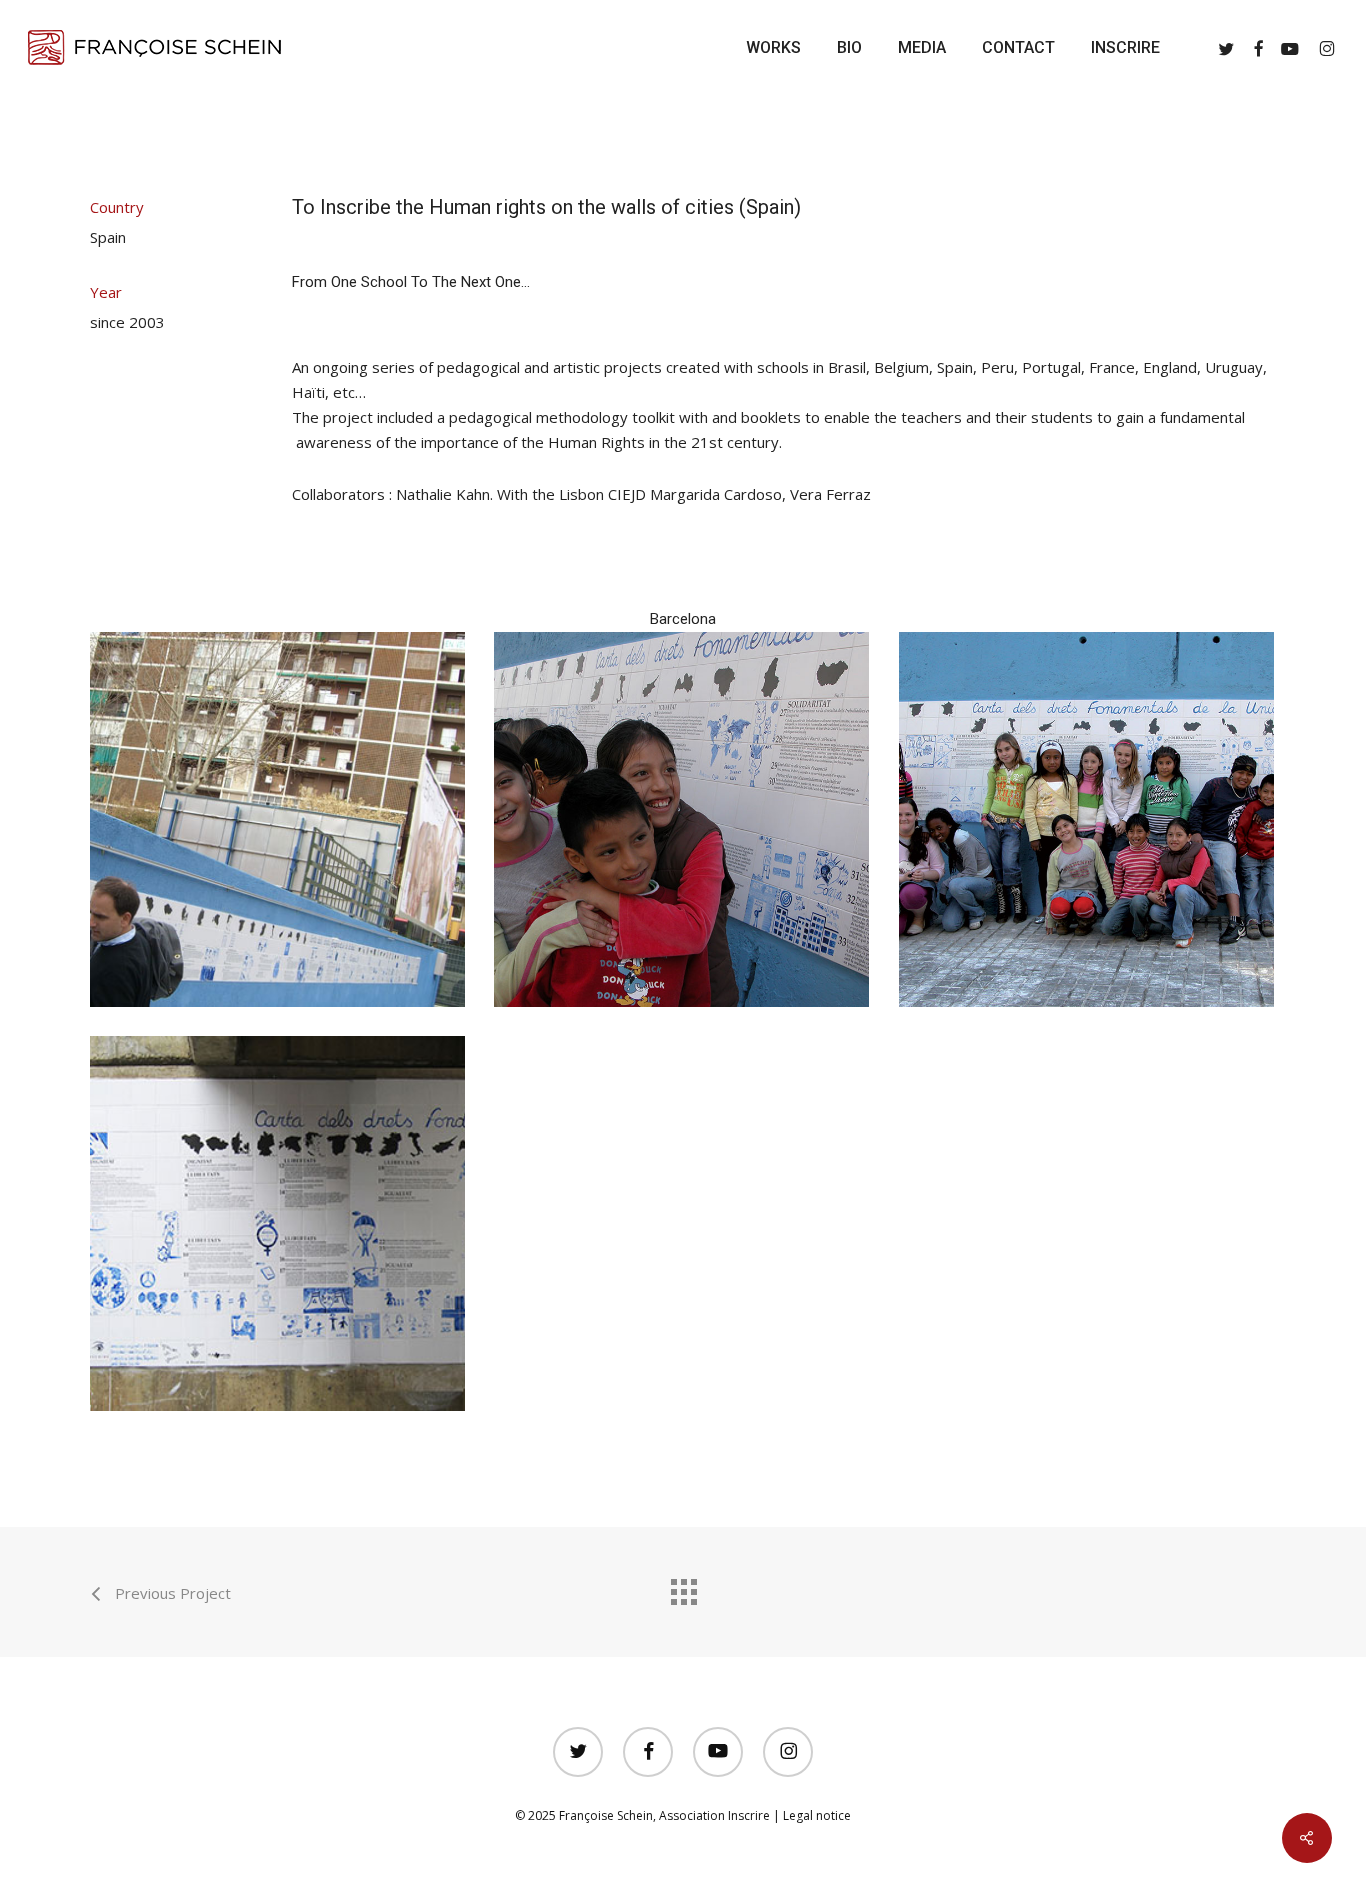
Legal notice (817, 1815)
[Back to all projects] (683, 1587)
